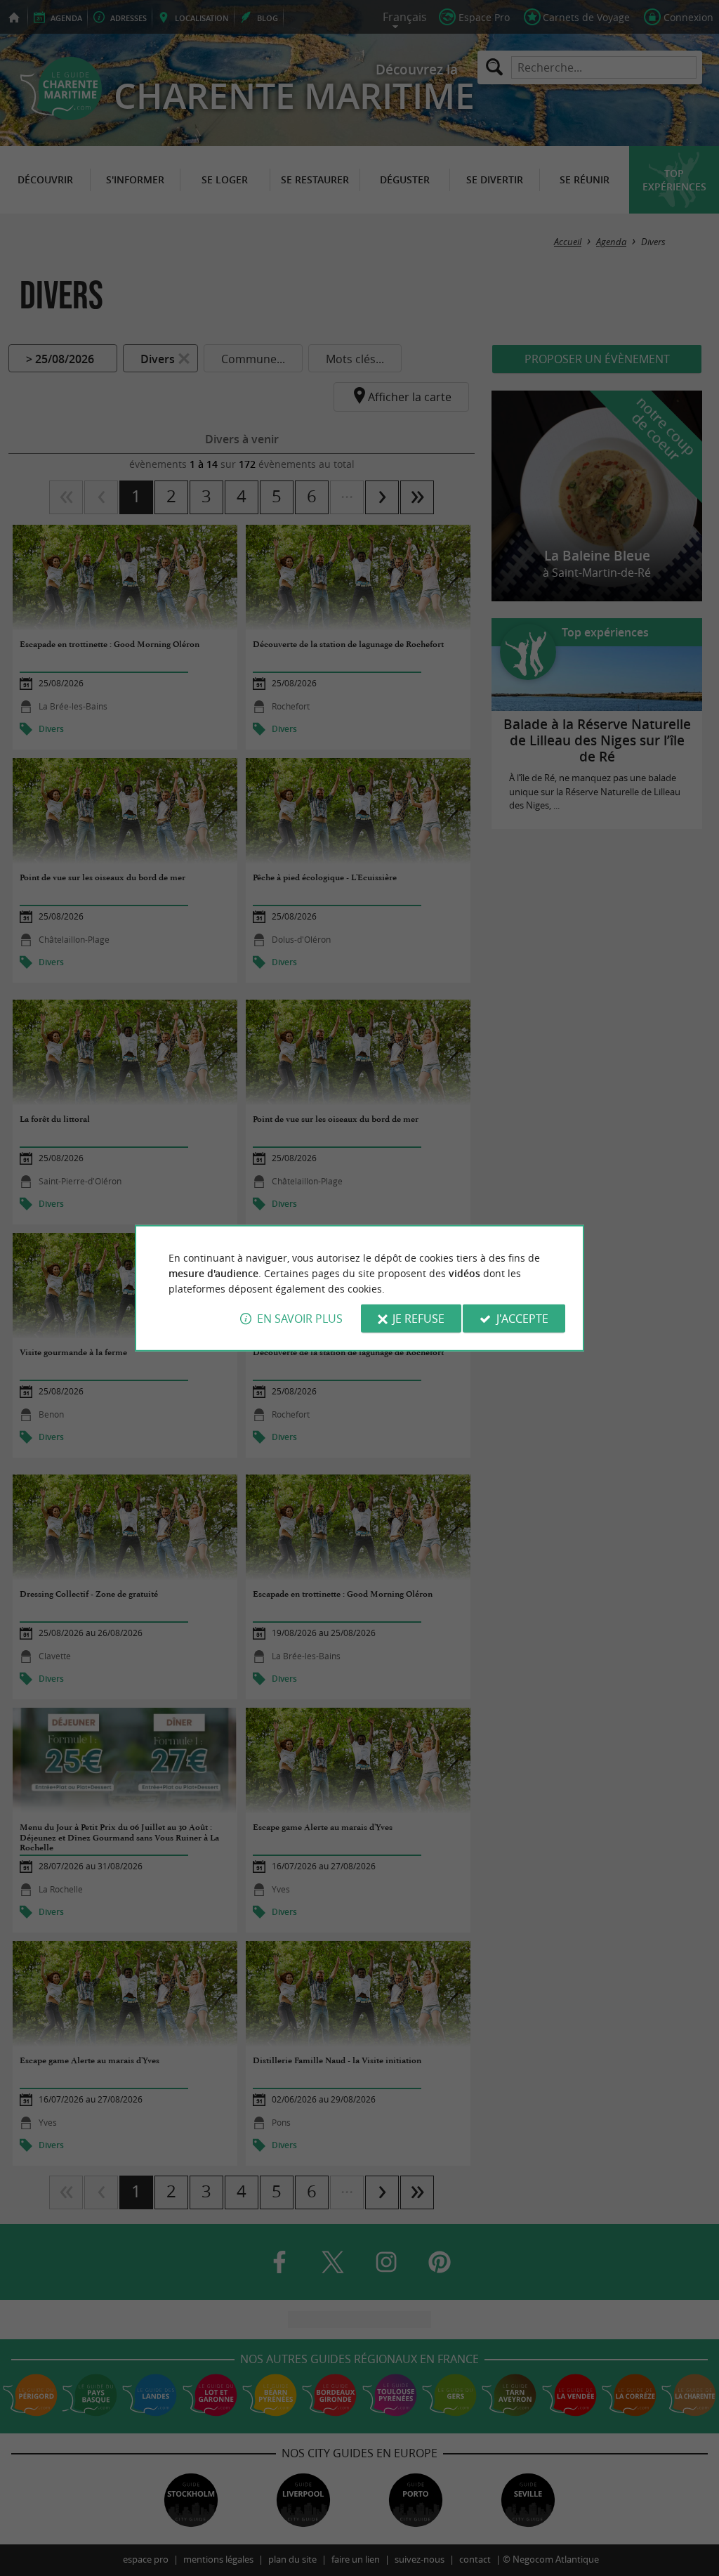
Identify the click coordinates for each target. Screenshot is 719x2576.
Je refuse (418, 1319)
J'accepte (522, 1319)
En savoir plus (300, 1319)
